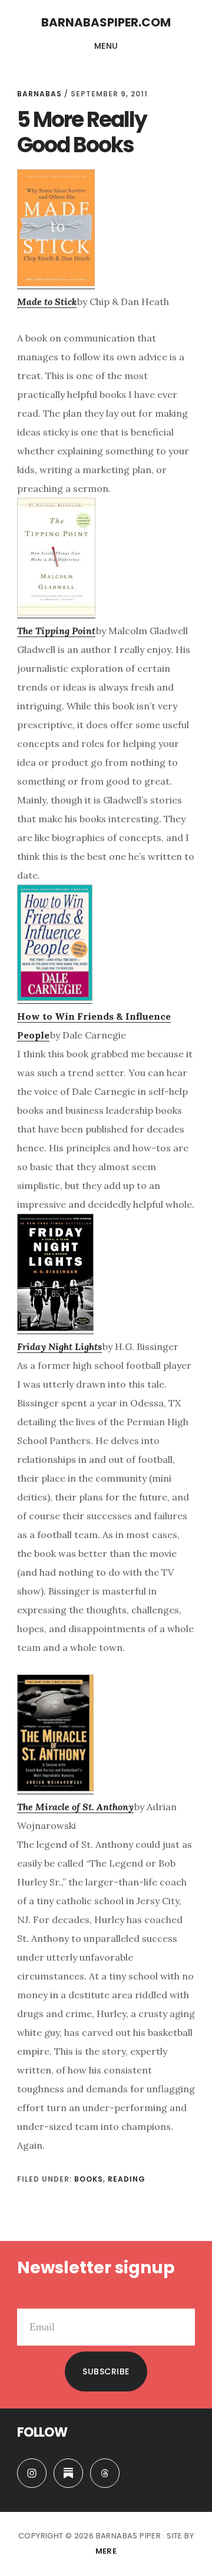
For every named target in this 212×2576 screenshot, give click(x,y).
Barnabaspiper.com (106, 22)
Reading (127, 2179)
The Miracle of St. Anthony (75, 1807)
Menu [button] (106, 46)
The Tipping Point (56, 631)
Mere (106, 2551)
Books (89, 2179)
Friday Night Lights (59, 1346)
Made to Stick (47, 302)
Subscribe (106, 2371)
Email (29, 2299)
